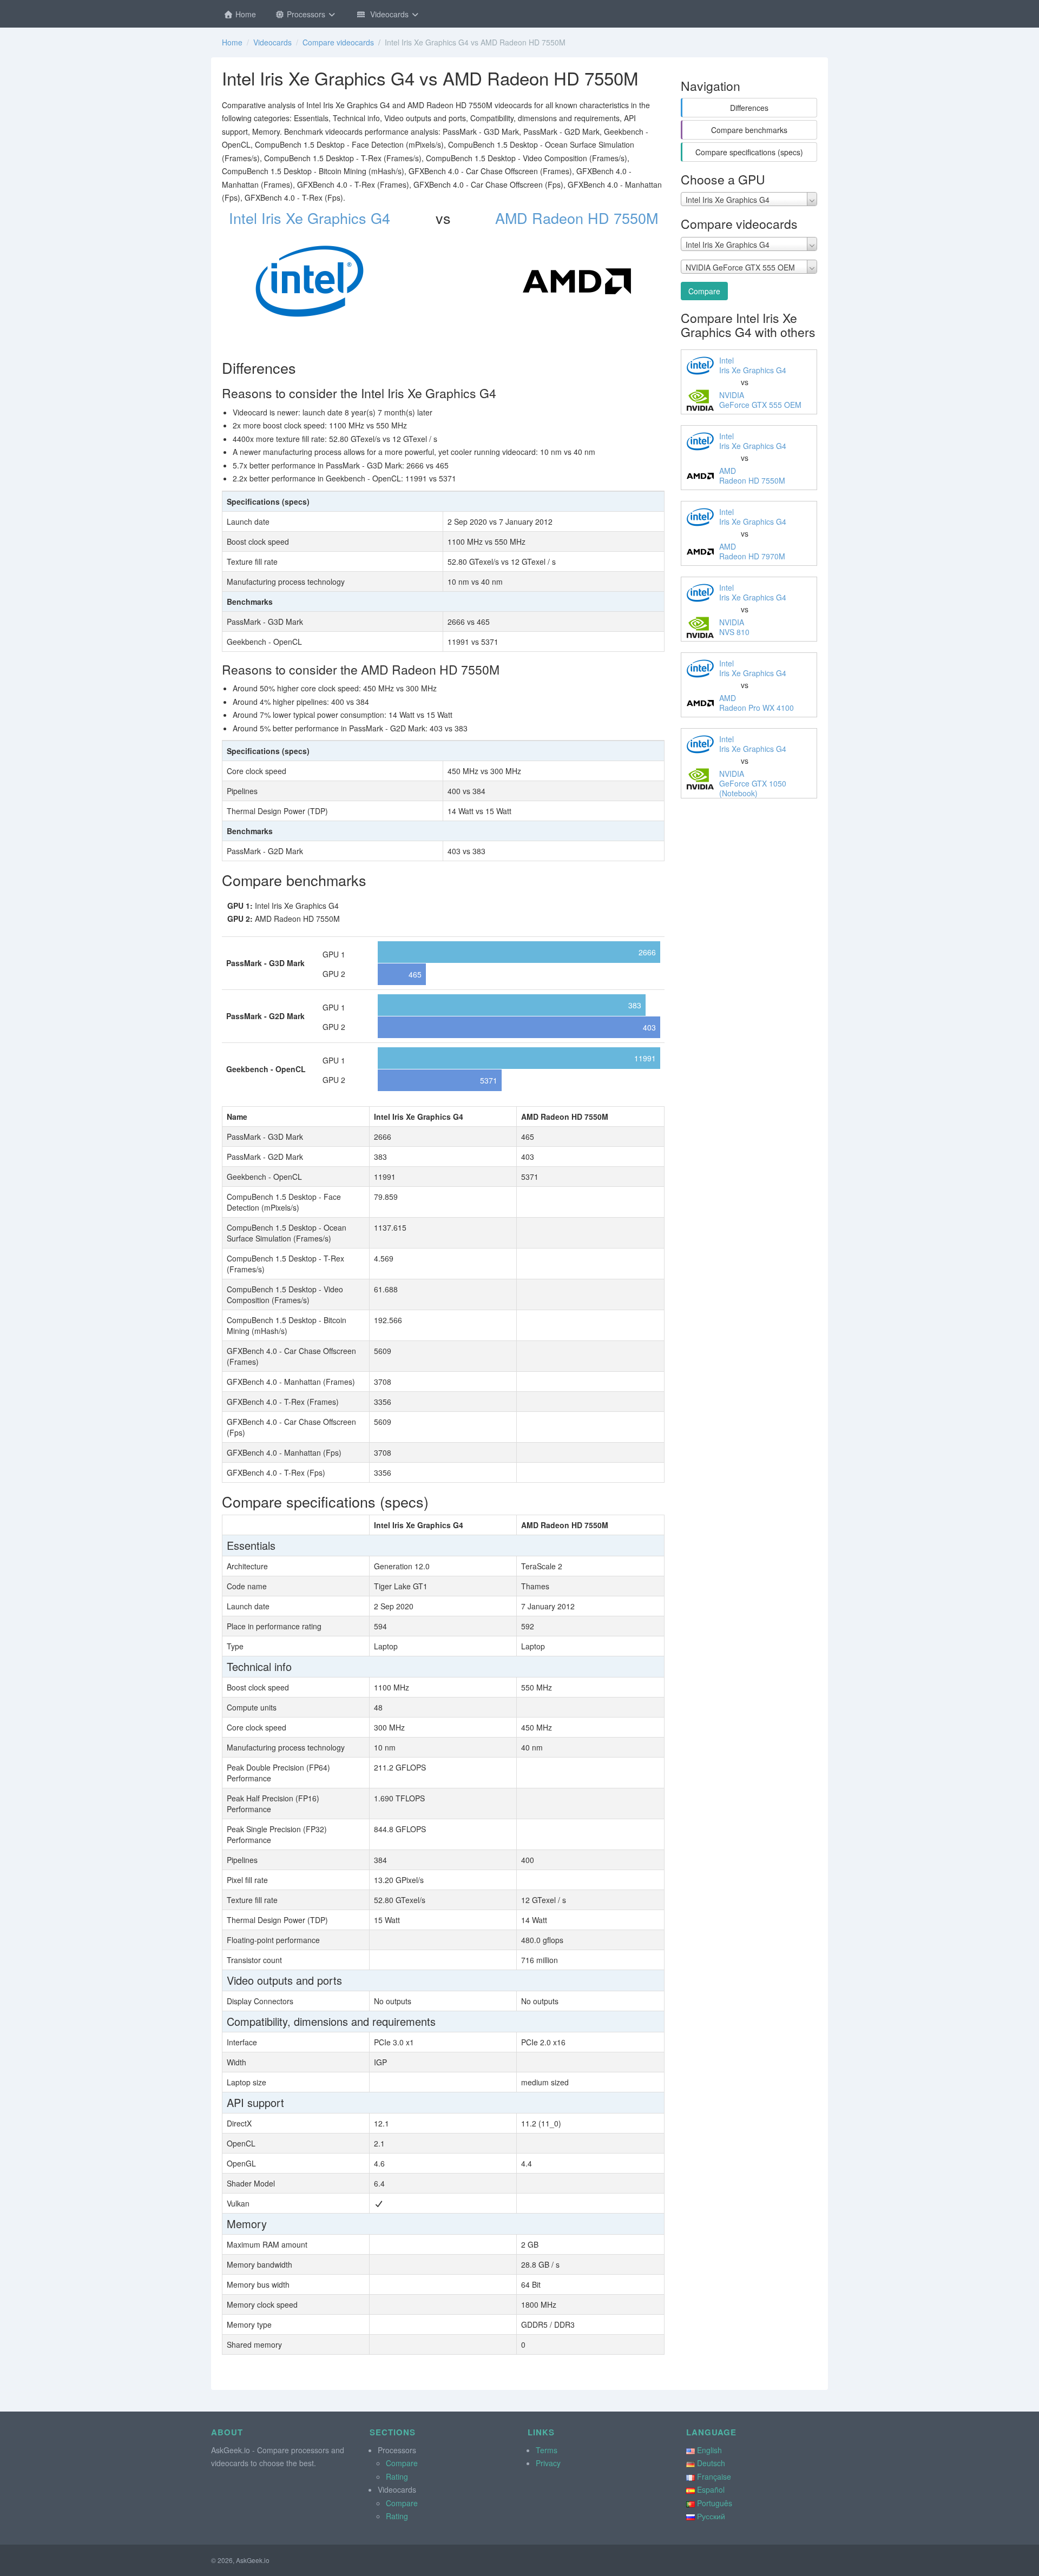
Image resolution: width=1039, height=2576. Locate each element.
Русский (711, 2516)
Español (711, 2489)
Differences (749, 108)
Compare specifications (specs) (749, 152)
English (709, 2450)
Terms (547, 2450)
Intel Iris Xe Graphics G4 (310, 218)
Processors (306, 14)
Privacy (548, 2463)
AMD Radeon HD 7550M (577, 218)
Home (245, 14)
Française (714, 2476)
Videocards (388, 14)
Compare (704, 291)
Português (715, 2503)
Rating (397, 2476)
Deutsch (711, 2463)
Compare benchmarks (749, 130)
